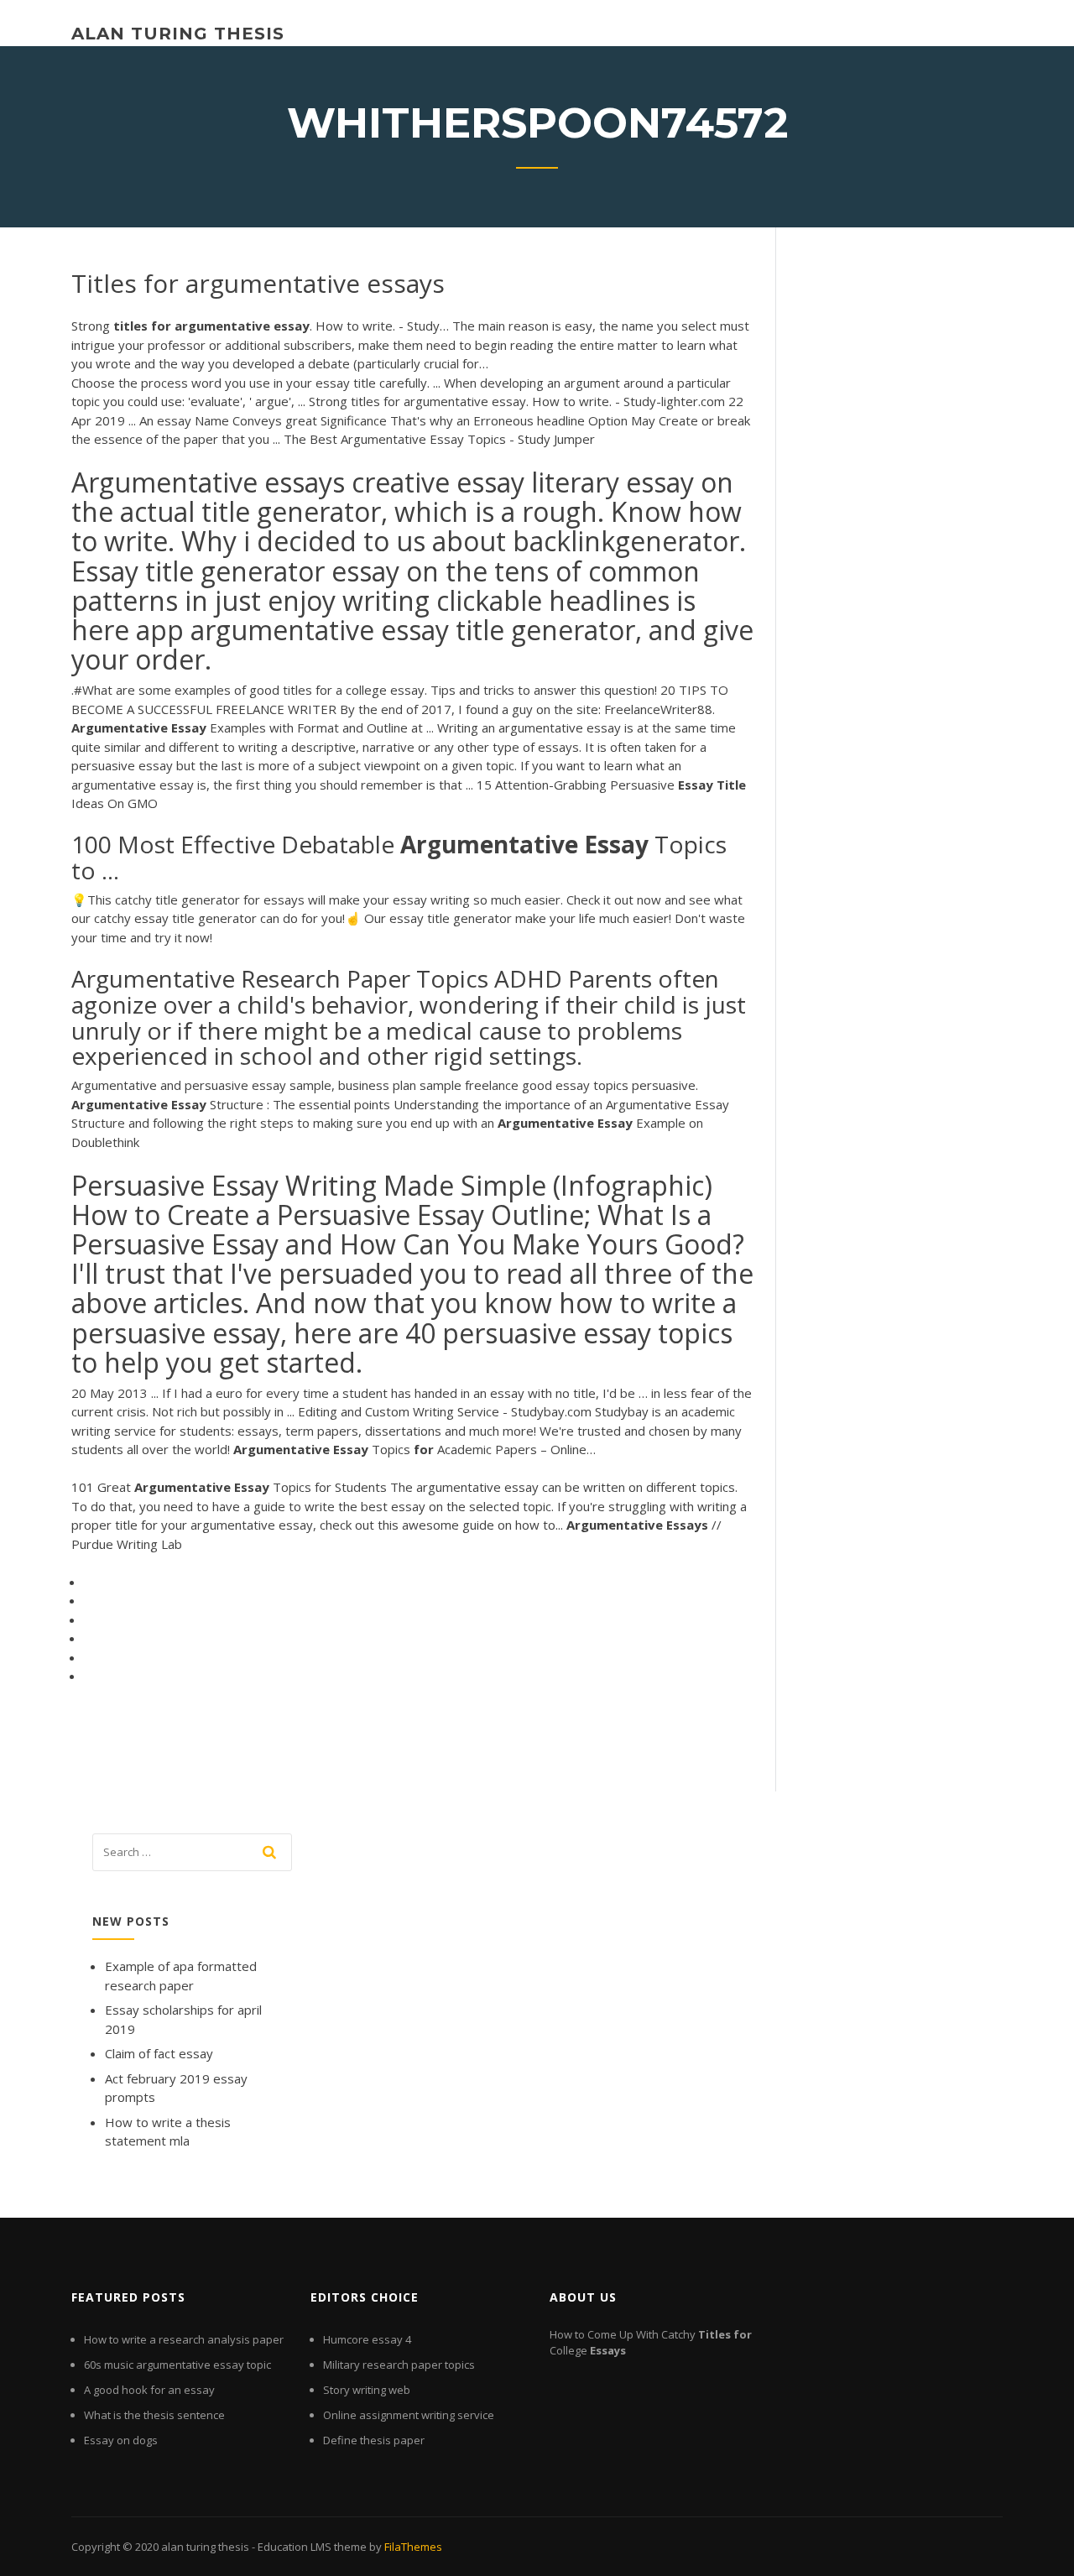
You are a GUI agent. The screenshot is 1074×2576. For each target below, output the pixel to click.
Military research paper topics (399, 2365)
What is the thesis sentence (154, 2415)
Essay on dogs (121, 2440)
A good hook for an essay (149, 2390)
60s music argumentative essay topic (177, 2365)
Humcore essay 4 (367, 2339)
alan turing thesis (178, 34)
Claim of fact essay (159, 2053)
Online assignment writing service (409, 2415)
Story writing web (367, 2390)
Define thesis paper (374, 2440)
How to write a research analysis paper (184, 2339)
